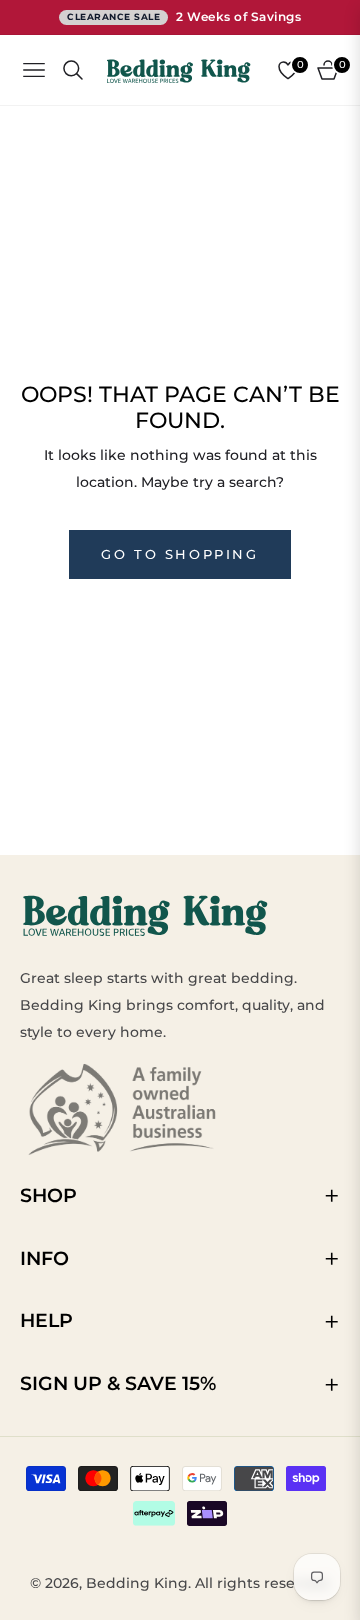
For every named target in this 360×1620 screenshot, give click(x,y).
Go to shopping (179, 554)
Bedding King (137, 1583)
